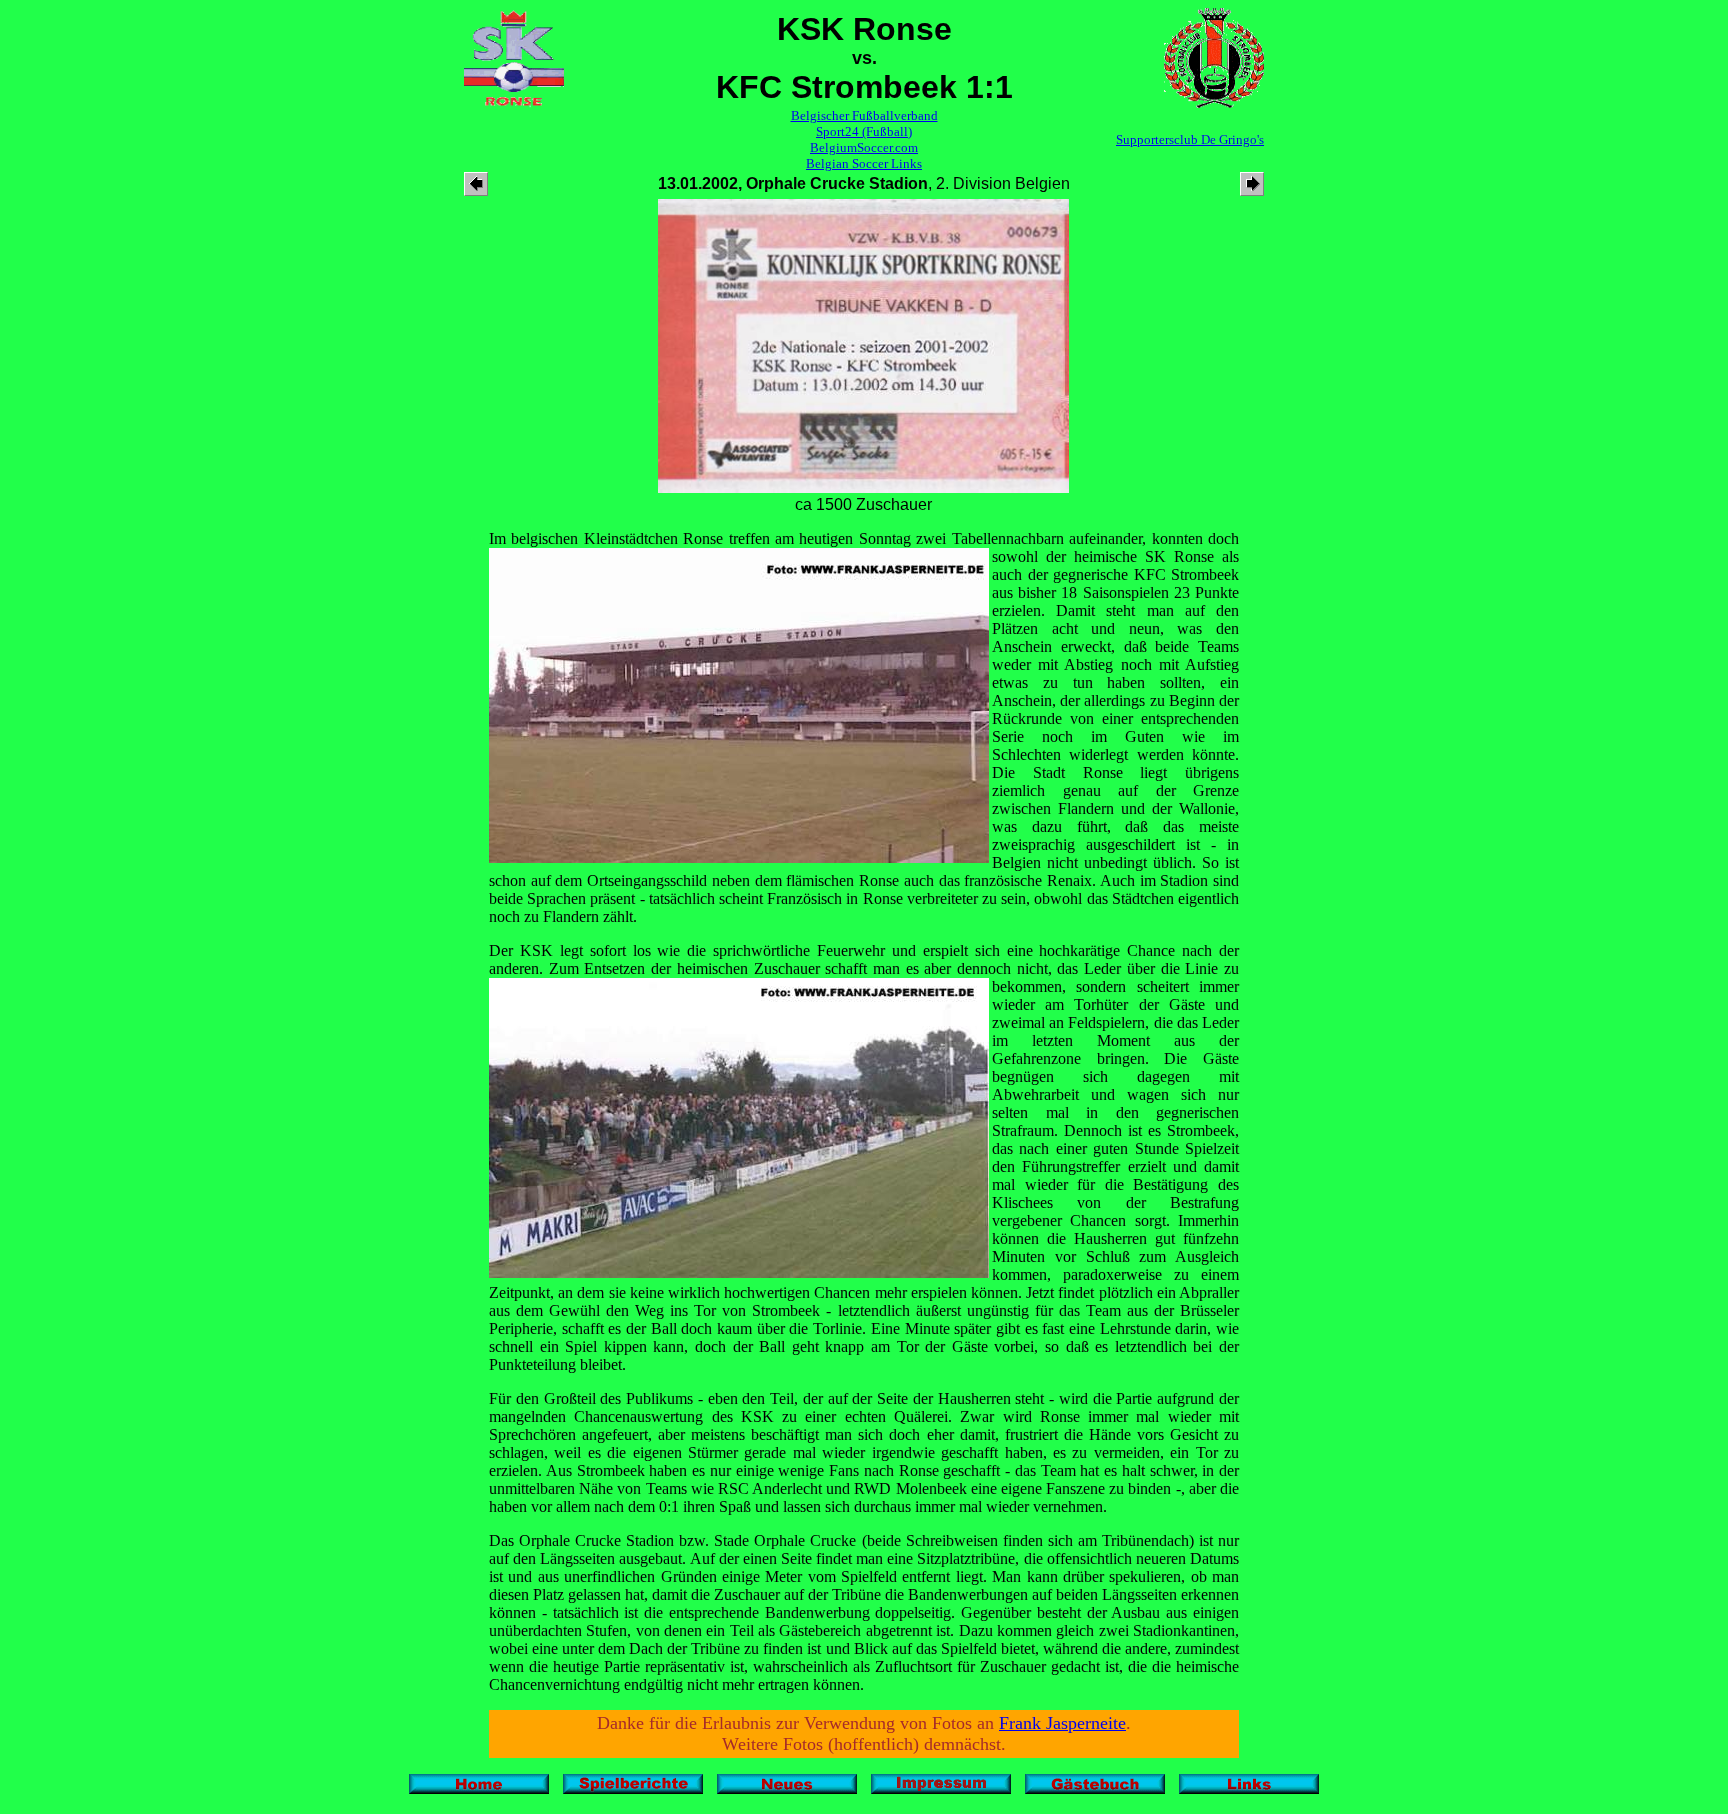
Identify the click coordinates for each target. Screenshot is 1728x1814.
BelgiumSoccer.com (864, 147)
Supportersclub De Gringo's (1190, 139)
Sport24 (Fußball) (864, 131)
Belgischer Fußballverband (864, 115)
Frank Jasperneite (1062, 1723)
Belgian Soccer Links (864, 163)
